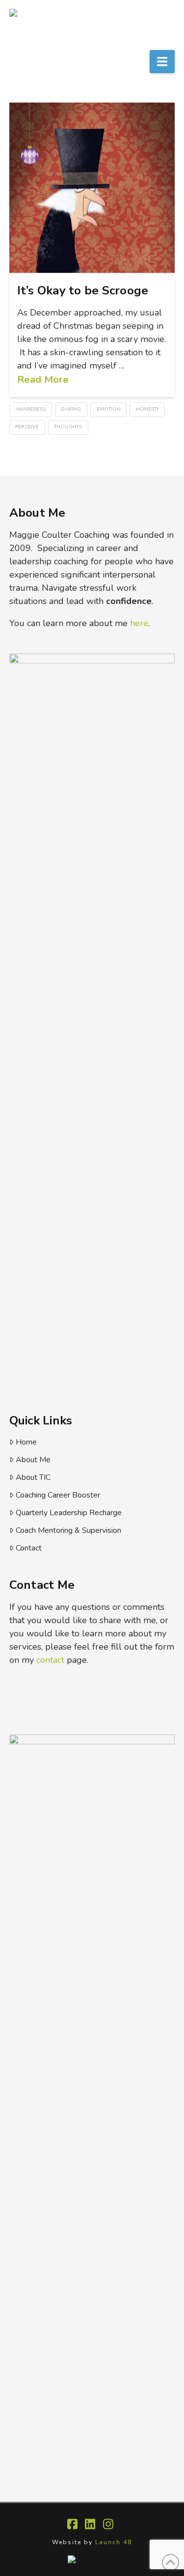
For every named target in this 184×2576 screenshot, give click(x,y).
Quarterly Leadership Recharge (69, 1513)
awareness (30, 409)
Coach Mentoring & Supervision (68, 1530)
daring (71, 409)
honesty (147, 409)
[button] (162, 62)
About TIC (33, 1477)
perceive (27, 427)
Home (26, 1442)
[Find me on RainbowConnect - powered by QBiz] (92, 2559)
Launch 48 (114, 2542)
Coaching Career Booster (58, 1495)
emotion (109, 409)
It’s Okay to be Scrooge (83, 290)
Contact (29, 1548)
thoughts (68, 427)
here (139, 623)
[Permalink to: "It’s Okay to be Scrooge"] (92, 187)
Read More (43, 379)
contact (50, 1660)
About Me (33, 1460)
